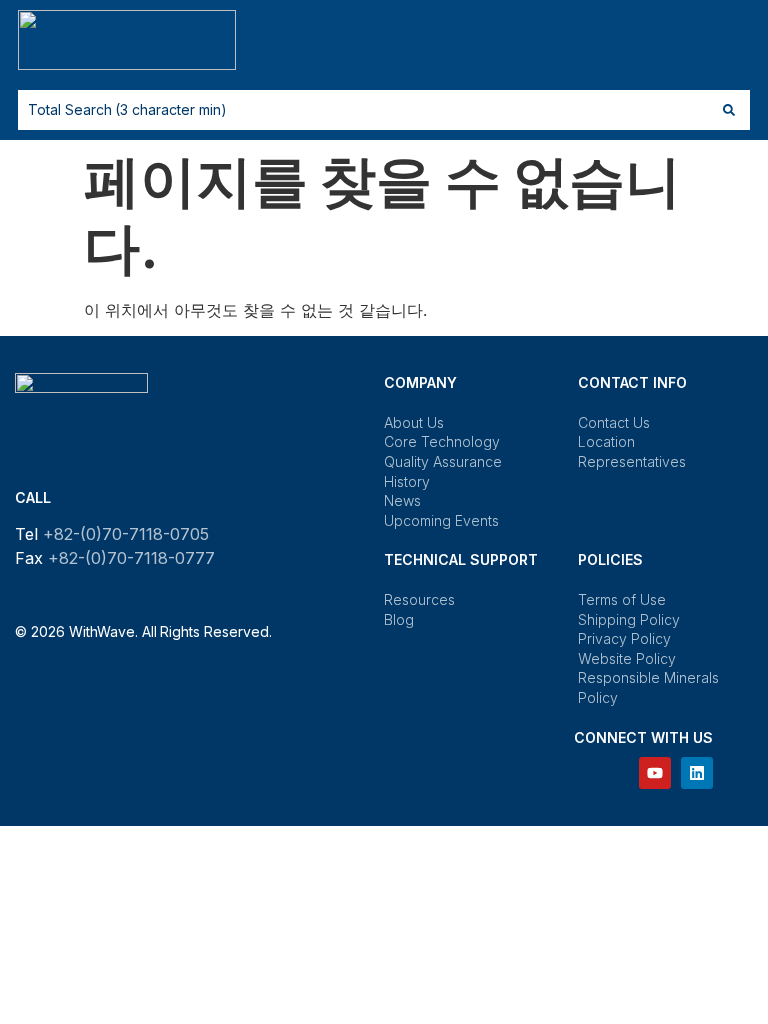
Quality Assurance (443, 461)
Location (606, 441)
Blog (399, 619)
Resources (419, 599)
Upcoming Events (441, 520)
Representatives (632, 461)
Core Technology (442, 441)
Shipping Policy (629, 619)
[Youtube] (655, 773)
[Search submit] (729, 110)
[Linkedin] (697, 773)
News (402, 500)
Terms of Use (621, 599)
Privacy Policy (624, 638)
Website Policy (627, 658)
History (407, 481)
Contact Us (614, 422)
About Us (414, 422)
